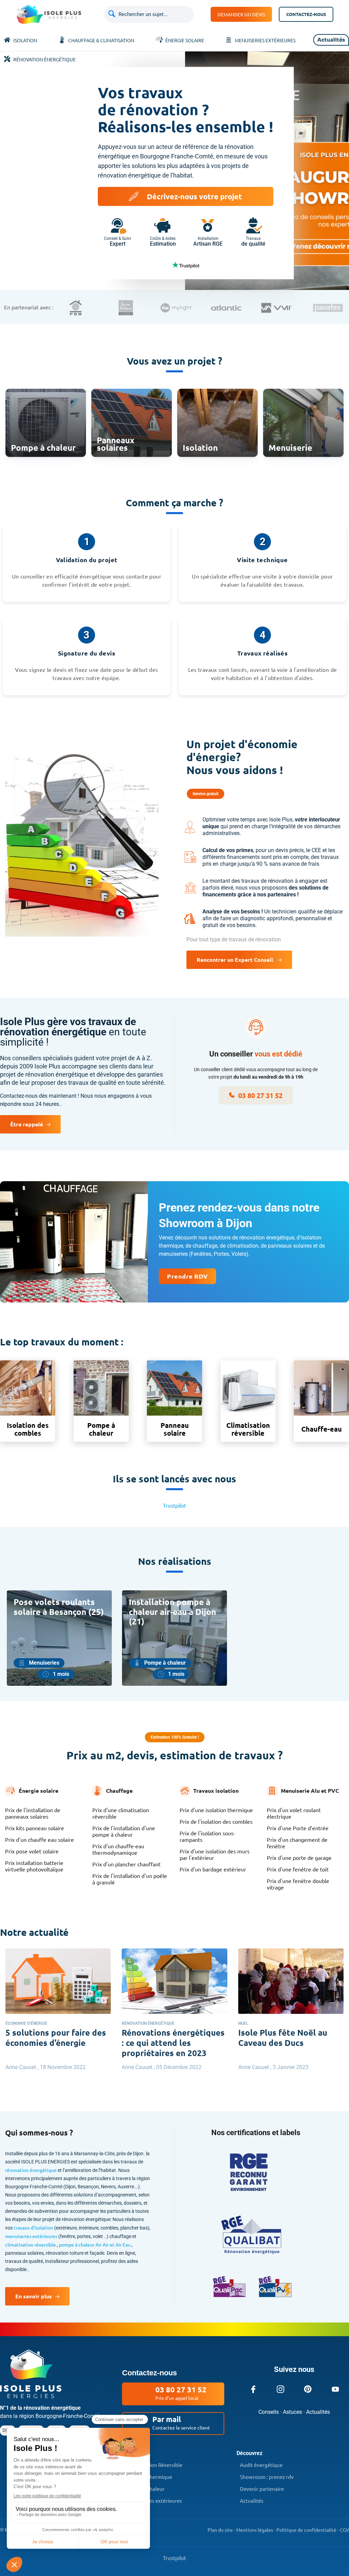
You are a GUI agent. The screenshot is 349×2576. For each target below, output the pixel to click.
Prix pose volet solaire (32, 1851)
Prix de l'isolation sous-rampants (207, 1836)
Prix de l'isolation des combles (216, 1822)
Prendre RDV (187, 1276)
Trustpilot (174, 1505)
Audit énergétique (261, 2465)
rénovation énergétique (31, 2170)
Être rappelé (27, 1124)
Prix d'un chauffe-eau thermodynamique (118, 1849)
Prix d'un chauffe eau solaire (40, 1840)
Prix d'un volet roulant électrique (294, 1813)
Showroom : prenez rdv (267, 2477)
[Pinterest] (308, 2389)
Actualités (252, 2501)
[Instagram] (280, 2389)
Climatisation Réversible (154, 2465)
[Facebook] (253, 2389)
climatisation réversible (31, 2245)
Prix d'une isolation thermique (216, 1810)
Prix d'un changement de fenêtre (297, 1843)
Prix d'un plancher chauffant (126, 1864)
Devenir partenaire (262, 2489)
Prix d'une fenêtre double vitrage (298, 1884)
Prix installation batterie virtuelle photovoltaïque (34, 1866)
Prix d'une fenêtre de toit (298, 1869)
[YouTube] (335, 2389)
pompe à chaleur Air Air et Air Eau (95, 2245)
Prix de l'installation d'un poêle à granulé (130, 1879)
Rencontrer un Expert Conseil (236, 960)
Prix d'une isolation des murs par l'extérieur (215, 1854)
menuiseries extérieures (32, 2236)
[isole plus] (31, 2396)
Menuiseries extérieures (154, 2501)
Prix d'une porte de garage (299, 1858)
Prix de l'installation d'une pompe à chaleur (124, 1831)
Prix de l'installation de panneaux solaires (33, 1813)
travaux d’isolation (34, 2227)
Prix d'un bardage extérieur (213, 1869)
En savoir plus (34, 2296)
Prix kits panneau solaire (35, 1828)
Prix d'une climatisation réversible (121, 1813)
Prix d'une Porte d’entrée (298, 1828)
